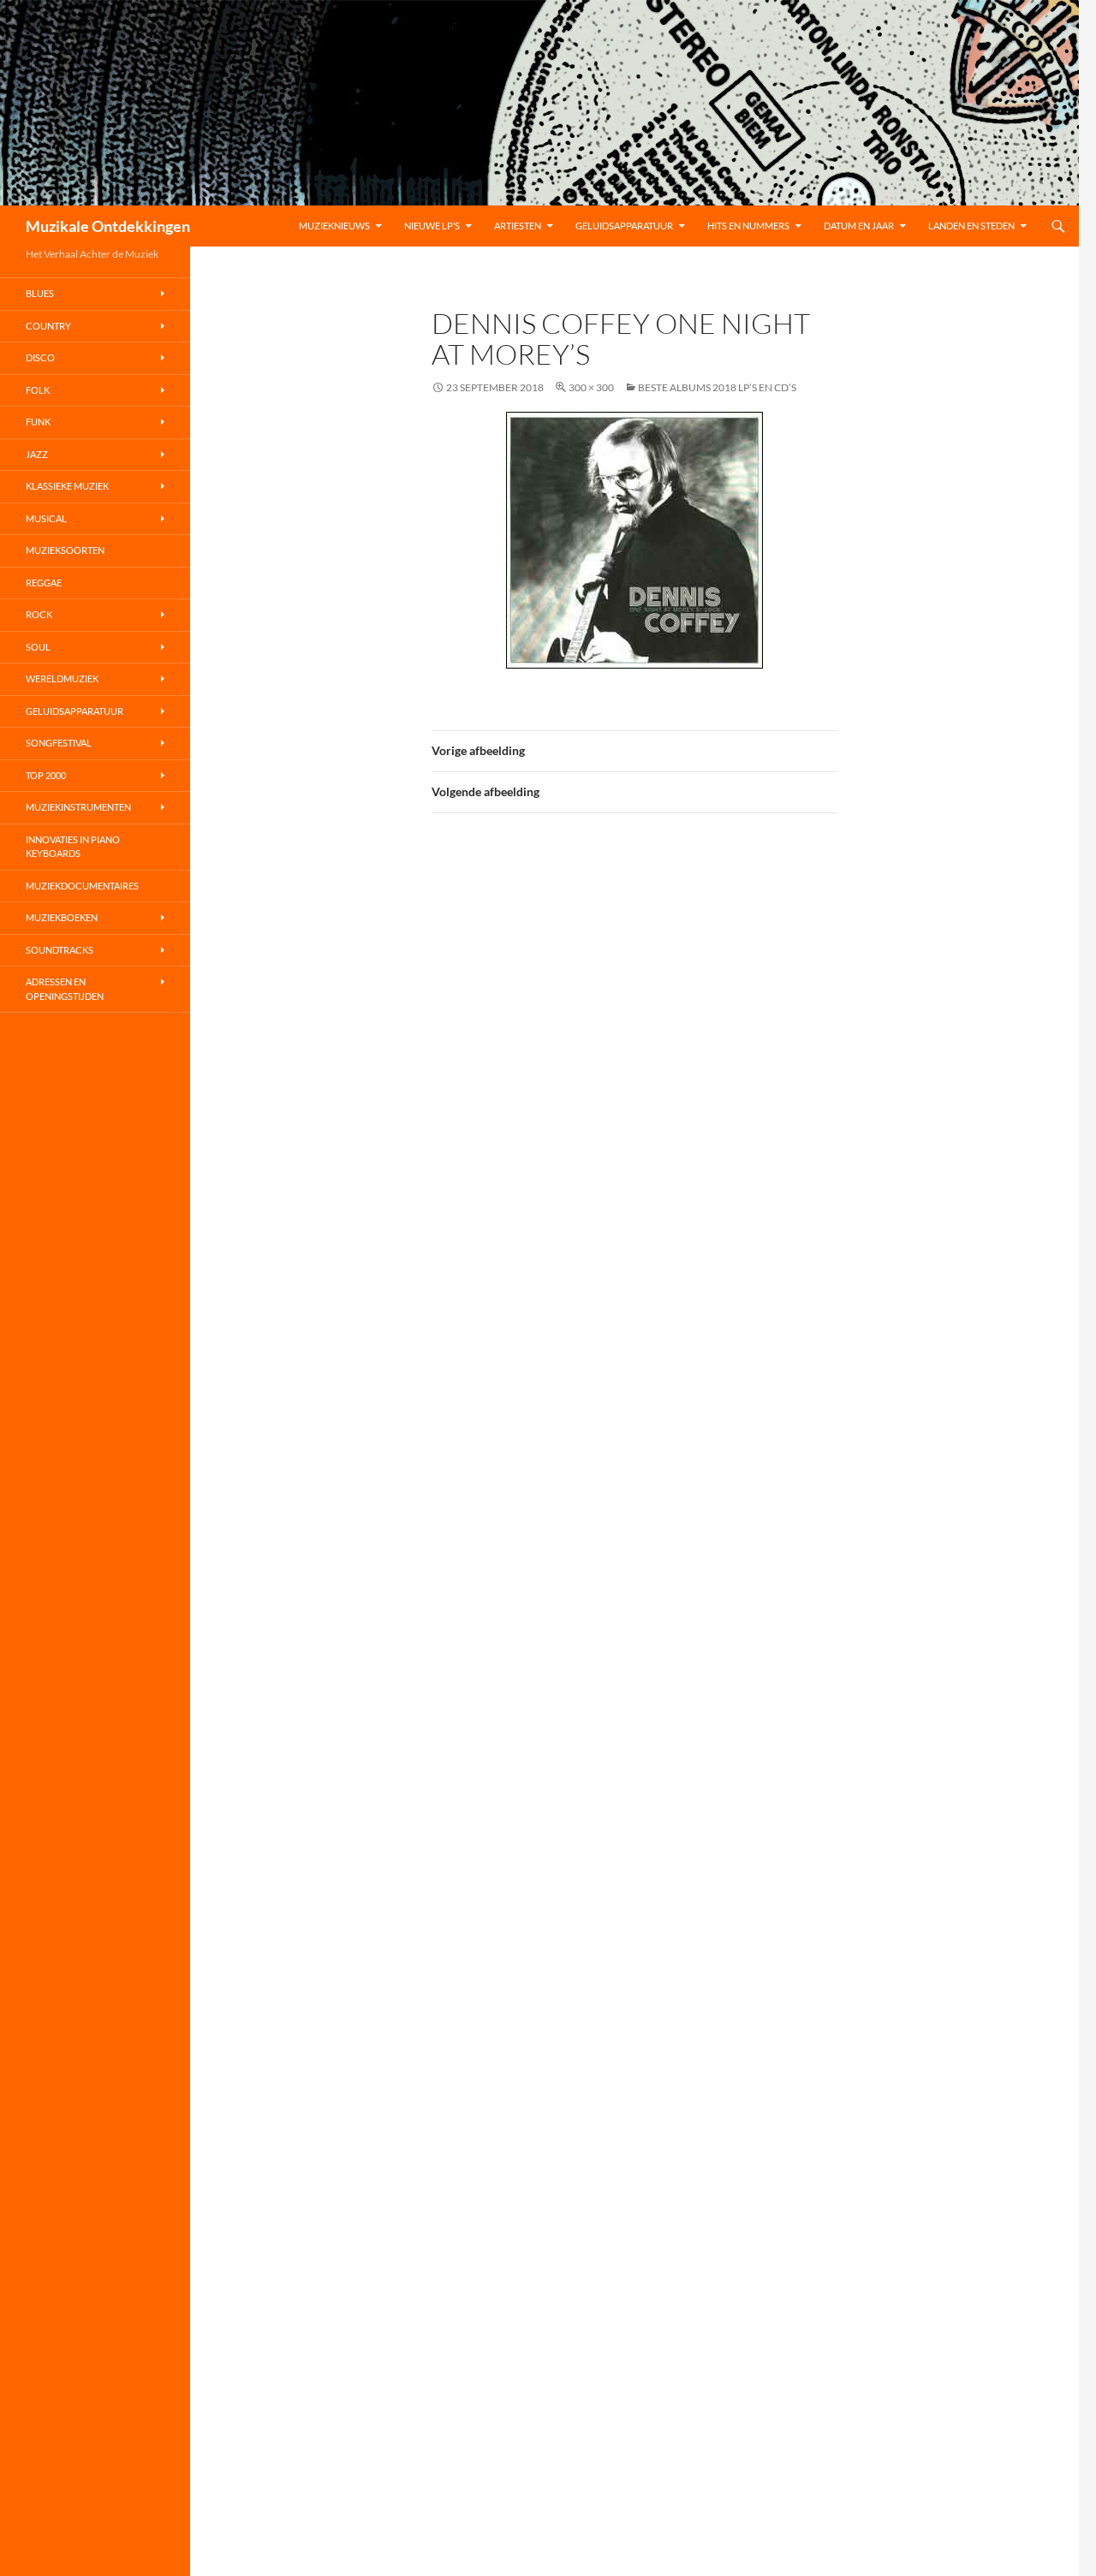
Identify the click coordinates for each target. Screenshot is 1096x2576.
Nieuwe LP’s (432, 226)
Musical (46, 518)
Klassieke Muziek (67, 486)
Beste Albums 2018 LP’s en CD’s (717, 387)
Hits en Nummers (748, 226)
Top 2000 (46, 775)
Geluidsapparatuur (624, 226)
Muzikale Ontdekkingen (108, 226)
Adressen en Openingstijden (65, 989)
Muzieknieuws (334, 226)
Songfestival (59, 743)
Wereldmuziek (62, 678)
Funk (38, 422)
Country (48, 326)
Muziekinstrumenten (78, 807)
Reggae (44, 583)
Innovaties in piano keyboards (73, 847)
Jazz (37, 454)
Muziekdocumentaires (82, 886)
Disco (40, 357)
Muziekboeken (62, 917)
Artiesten (518, 226)
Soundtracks (60, 950)
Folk (38, 390)
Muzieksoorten (65, 550)
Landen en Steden (971, 226)
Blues (40, 293)
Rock (39, 614)
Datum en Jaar (859, 226)
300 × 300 (591, 387)
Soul (38, 647)
